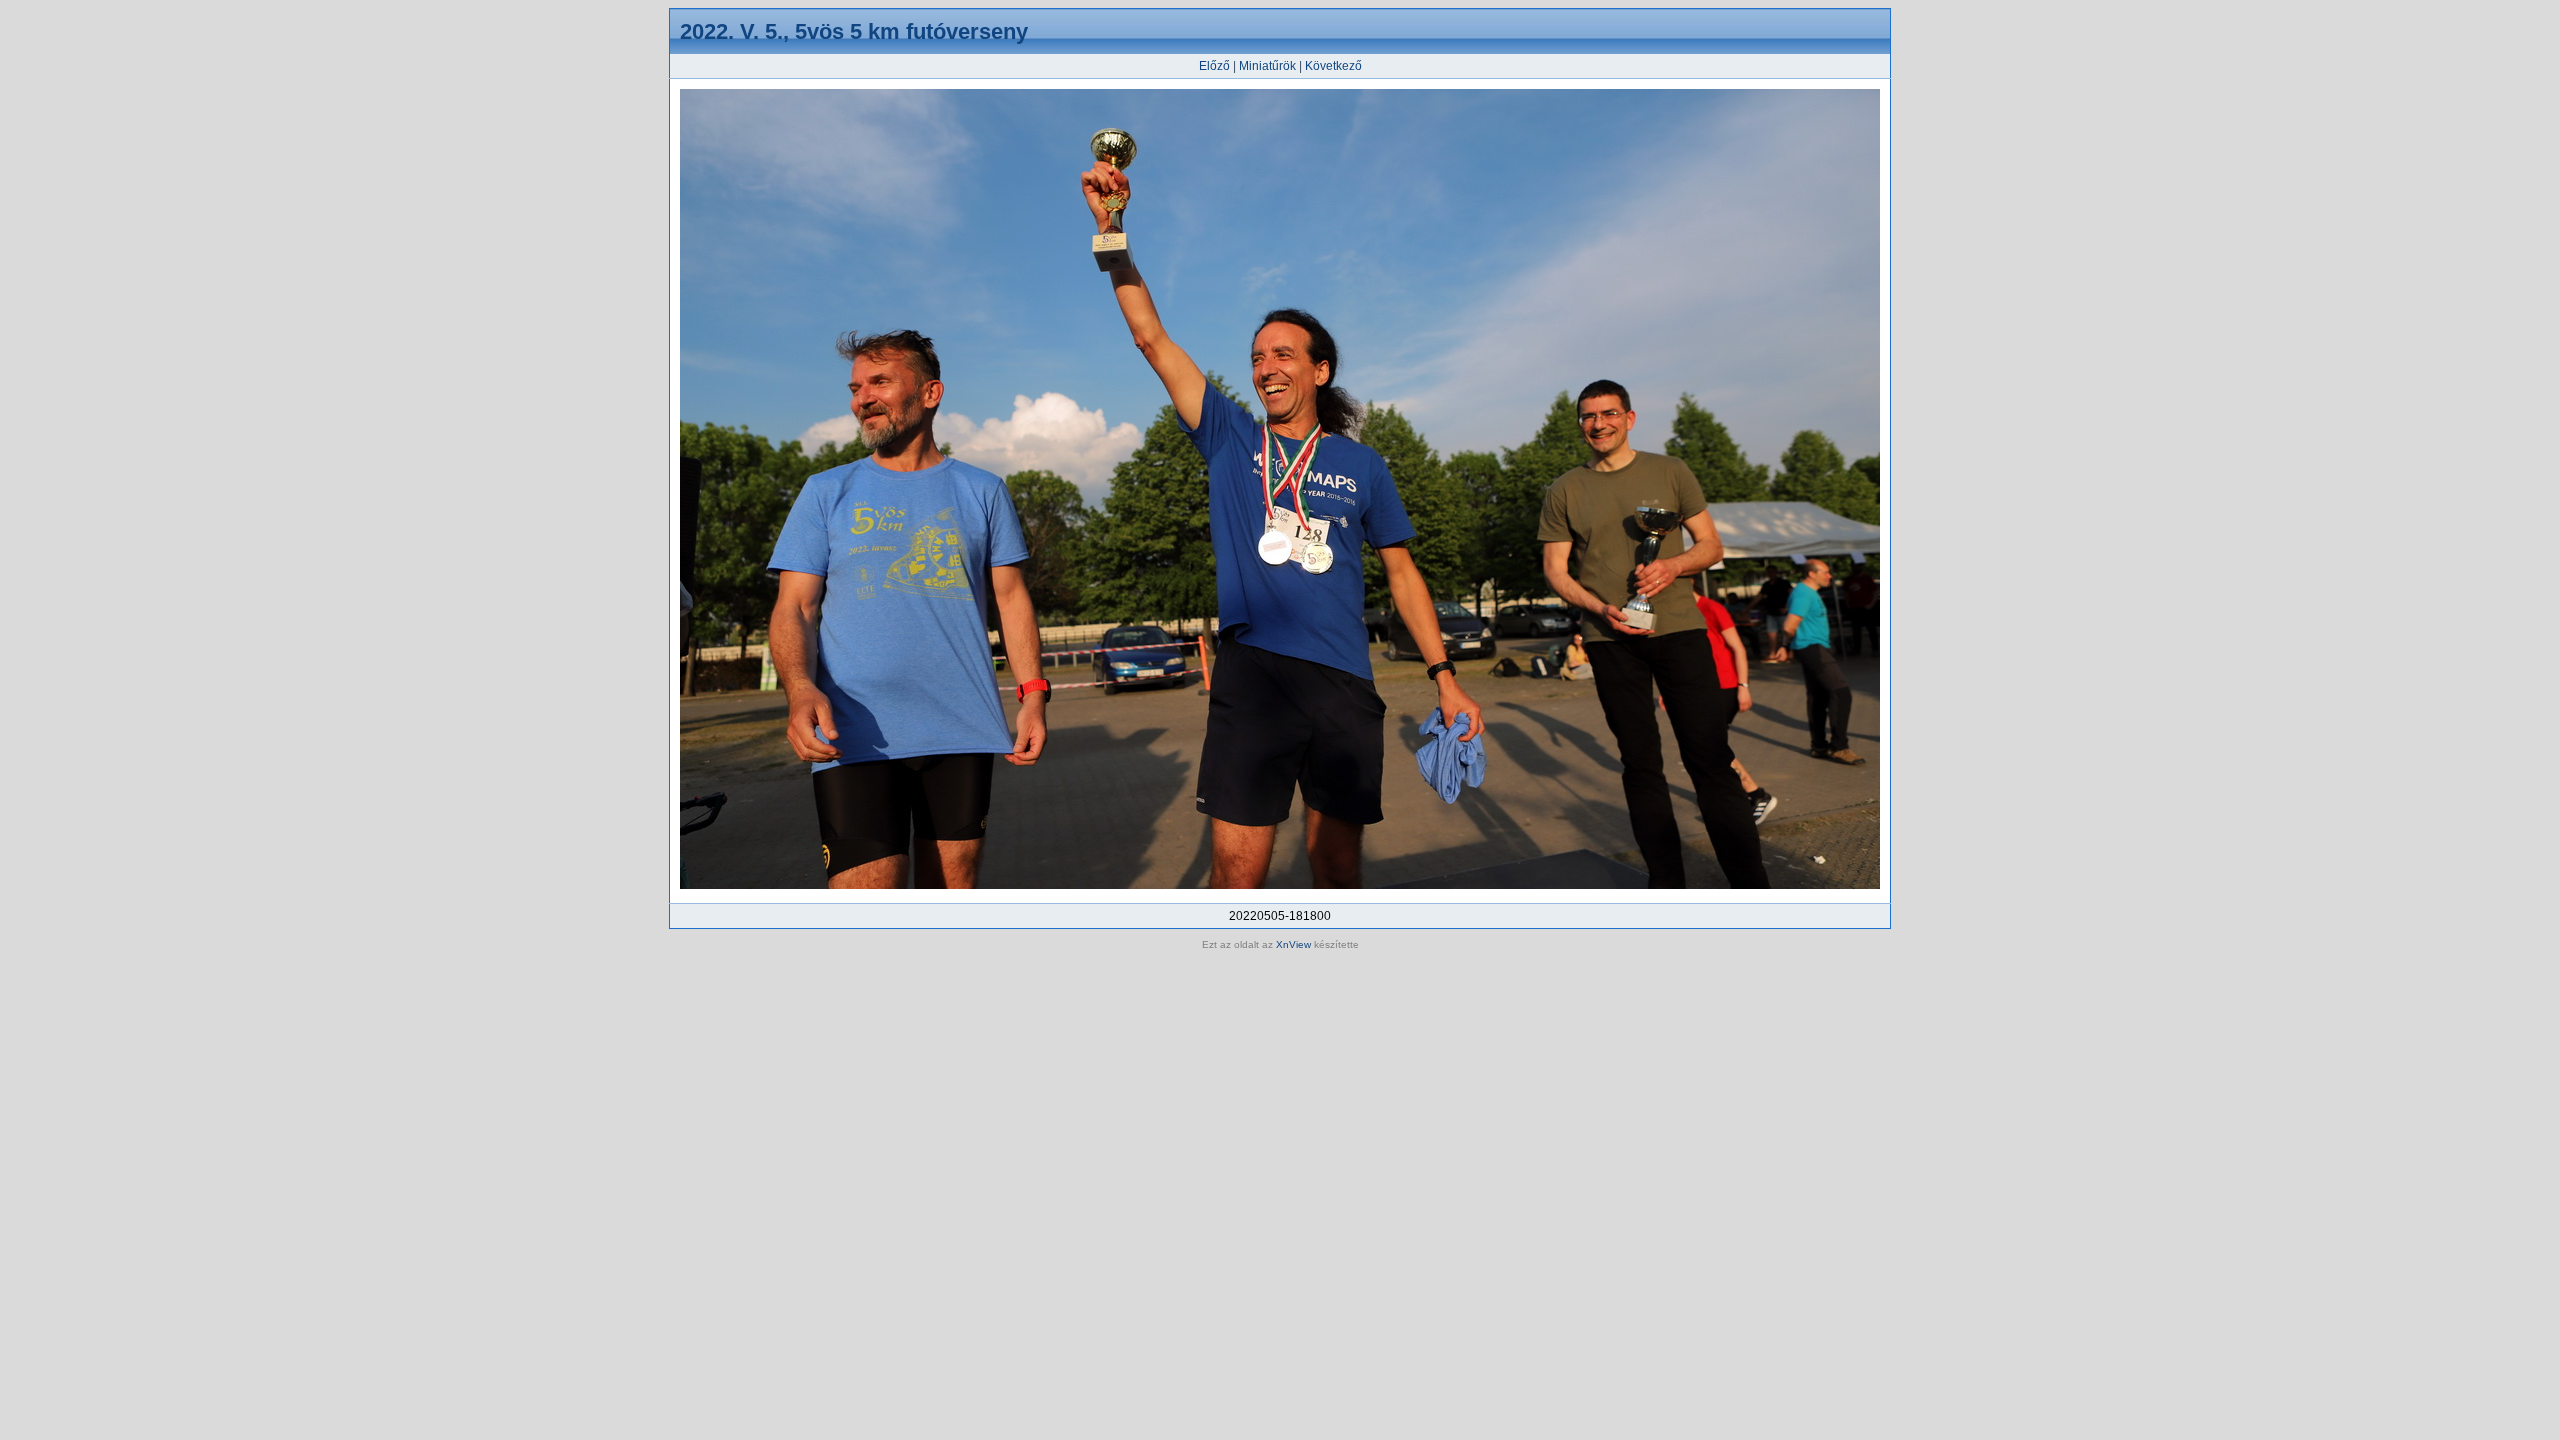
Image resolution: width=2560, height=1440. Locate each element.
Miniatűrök (1267, 66)
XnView (1293, 944)
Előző (1214, 66)
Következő (1333, 66)
